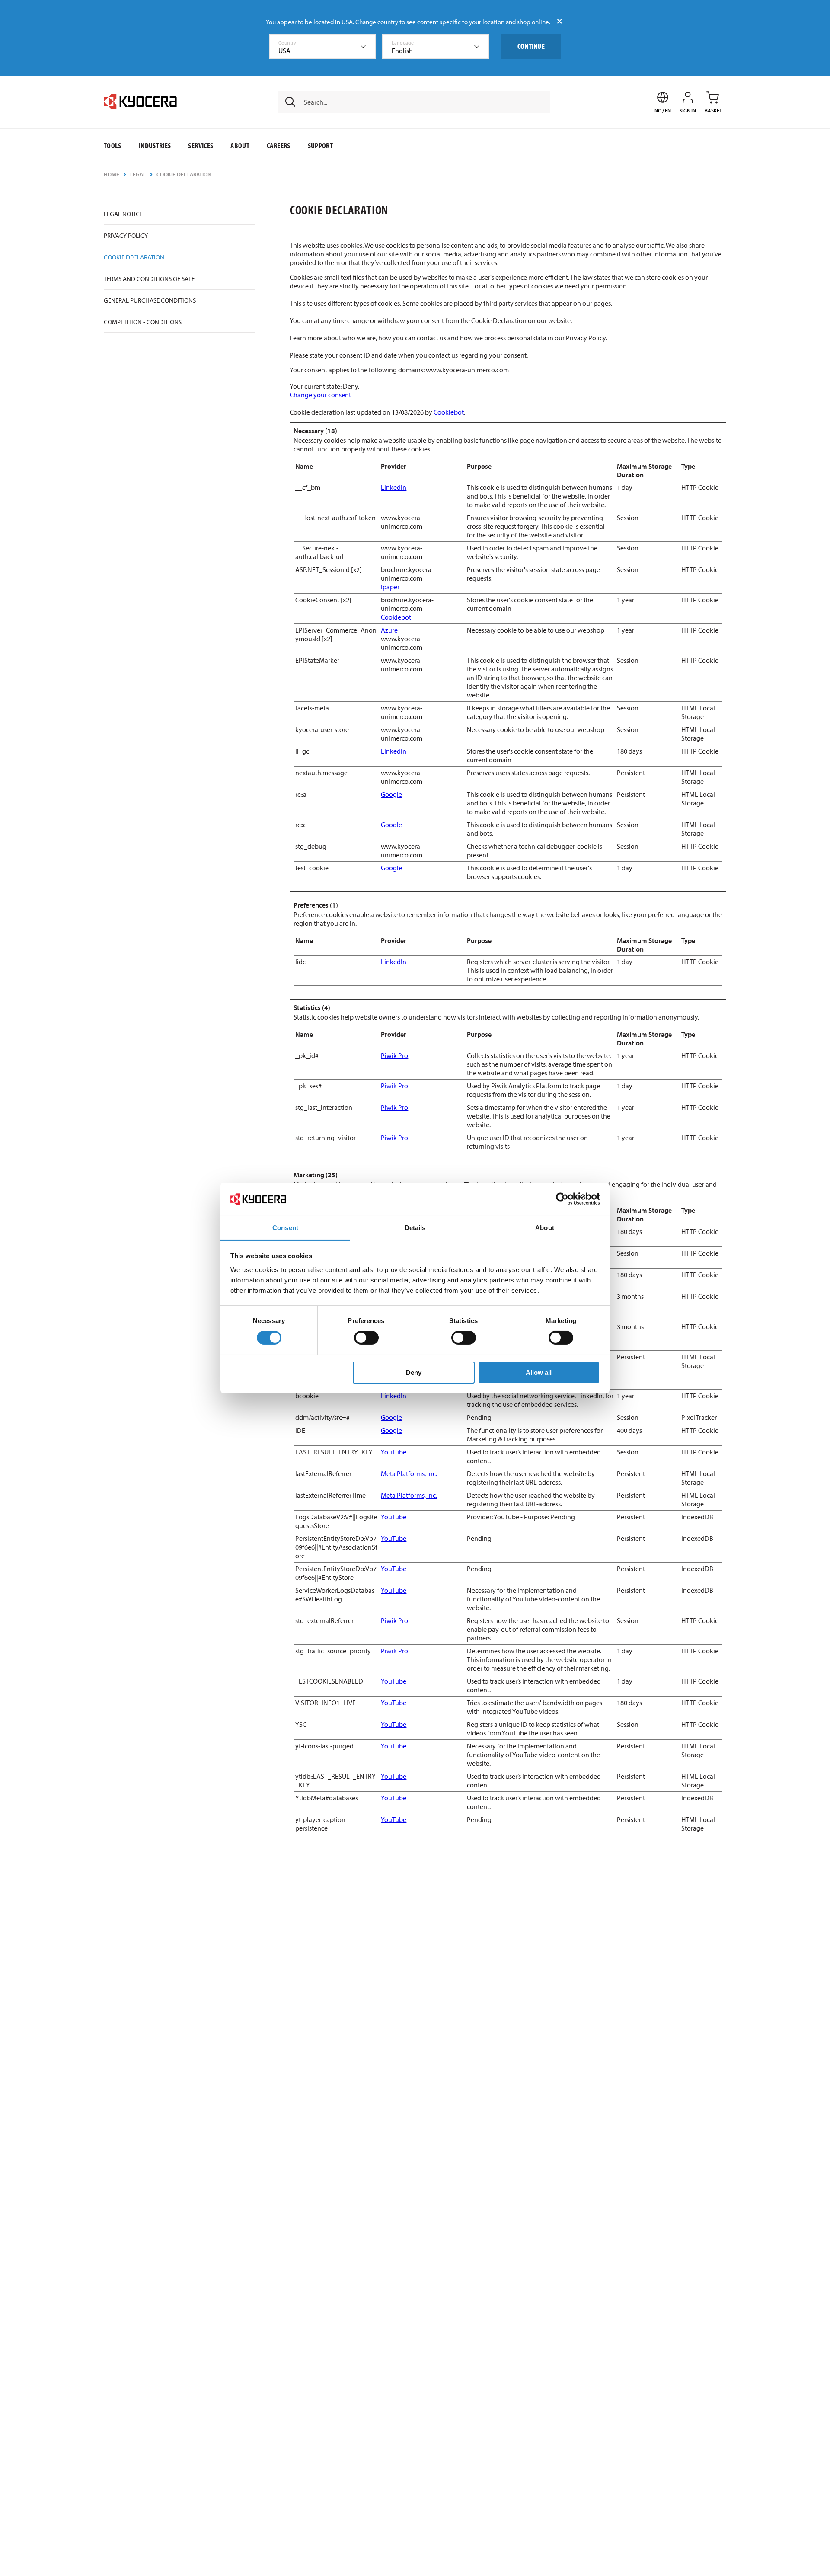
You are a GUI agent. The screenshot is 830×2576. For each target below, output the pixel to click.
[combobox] (322, 46)
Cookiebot (449, 412)
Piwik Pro (394, 1055)
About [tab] (545, 1228)
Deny (414, 1373)
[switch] (366, 1338)
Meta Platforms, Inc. (409, 1473)
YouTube (394, 1452)
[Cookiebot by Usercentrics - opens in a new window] (562, 1199)
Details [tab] (415, 1228)
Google (391, 794)
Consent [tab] (285, 1228)
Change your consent (320, 395)
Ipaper (390, 587)
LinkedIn (394, 487)
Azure (389, 630)
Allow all (539, 1373)
